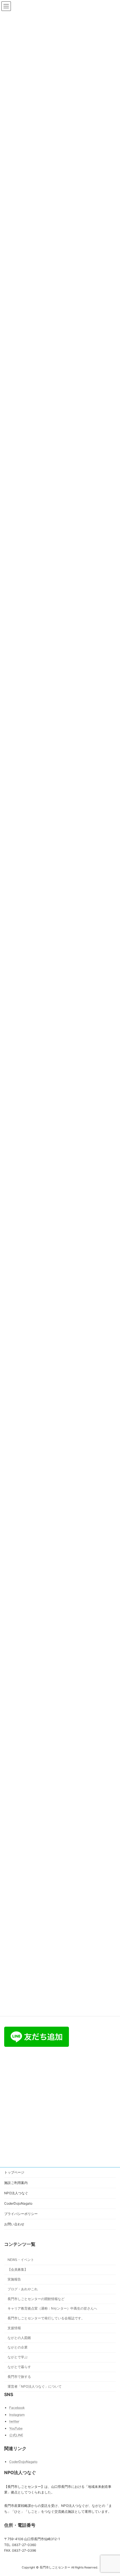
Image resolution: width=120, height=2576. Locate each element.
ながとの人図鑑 (19, 2337)
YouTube (16, 2428)
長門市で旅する (19, 2377)
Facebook (17, 2408)
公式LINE (16, 2435)
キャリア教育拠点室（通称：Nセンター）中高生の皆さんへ (52, 2308)
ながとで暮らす (19, 2367)
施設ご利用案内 (16, 2183)
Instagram (17, 2414)
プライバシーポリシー (21, 2214)
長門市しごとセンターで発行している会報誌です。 (46, 2318)
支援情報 (14, 2328)
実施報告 (14, 2279)
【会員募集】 (18, 2269)
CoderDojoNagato (18, 2203)
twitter (14, 2421)
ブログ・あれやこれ (23, 2289)
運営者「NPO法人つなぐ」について (35, 2386)
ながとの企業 (18, 2347)
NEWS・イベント (21, 2260)
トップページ (14, 2172)
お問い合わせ (14, 2224)
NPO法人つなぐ (16, 2193)
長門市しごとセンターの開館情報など (36, 2299)
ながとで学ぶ (18, 2357)
